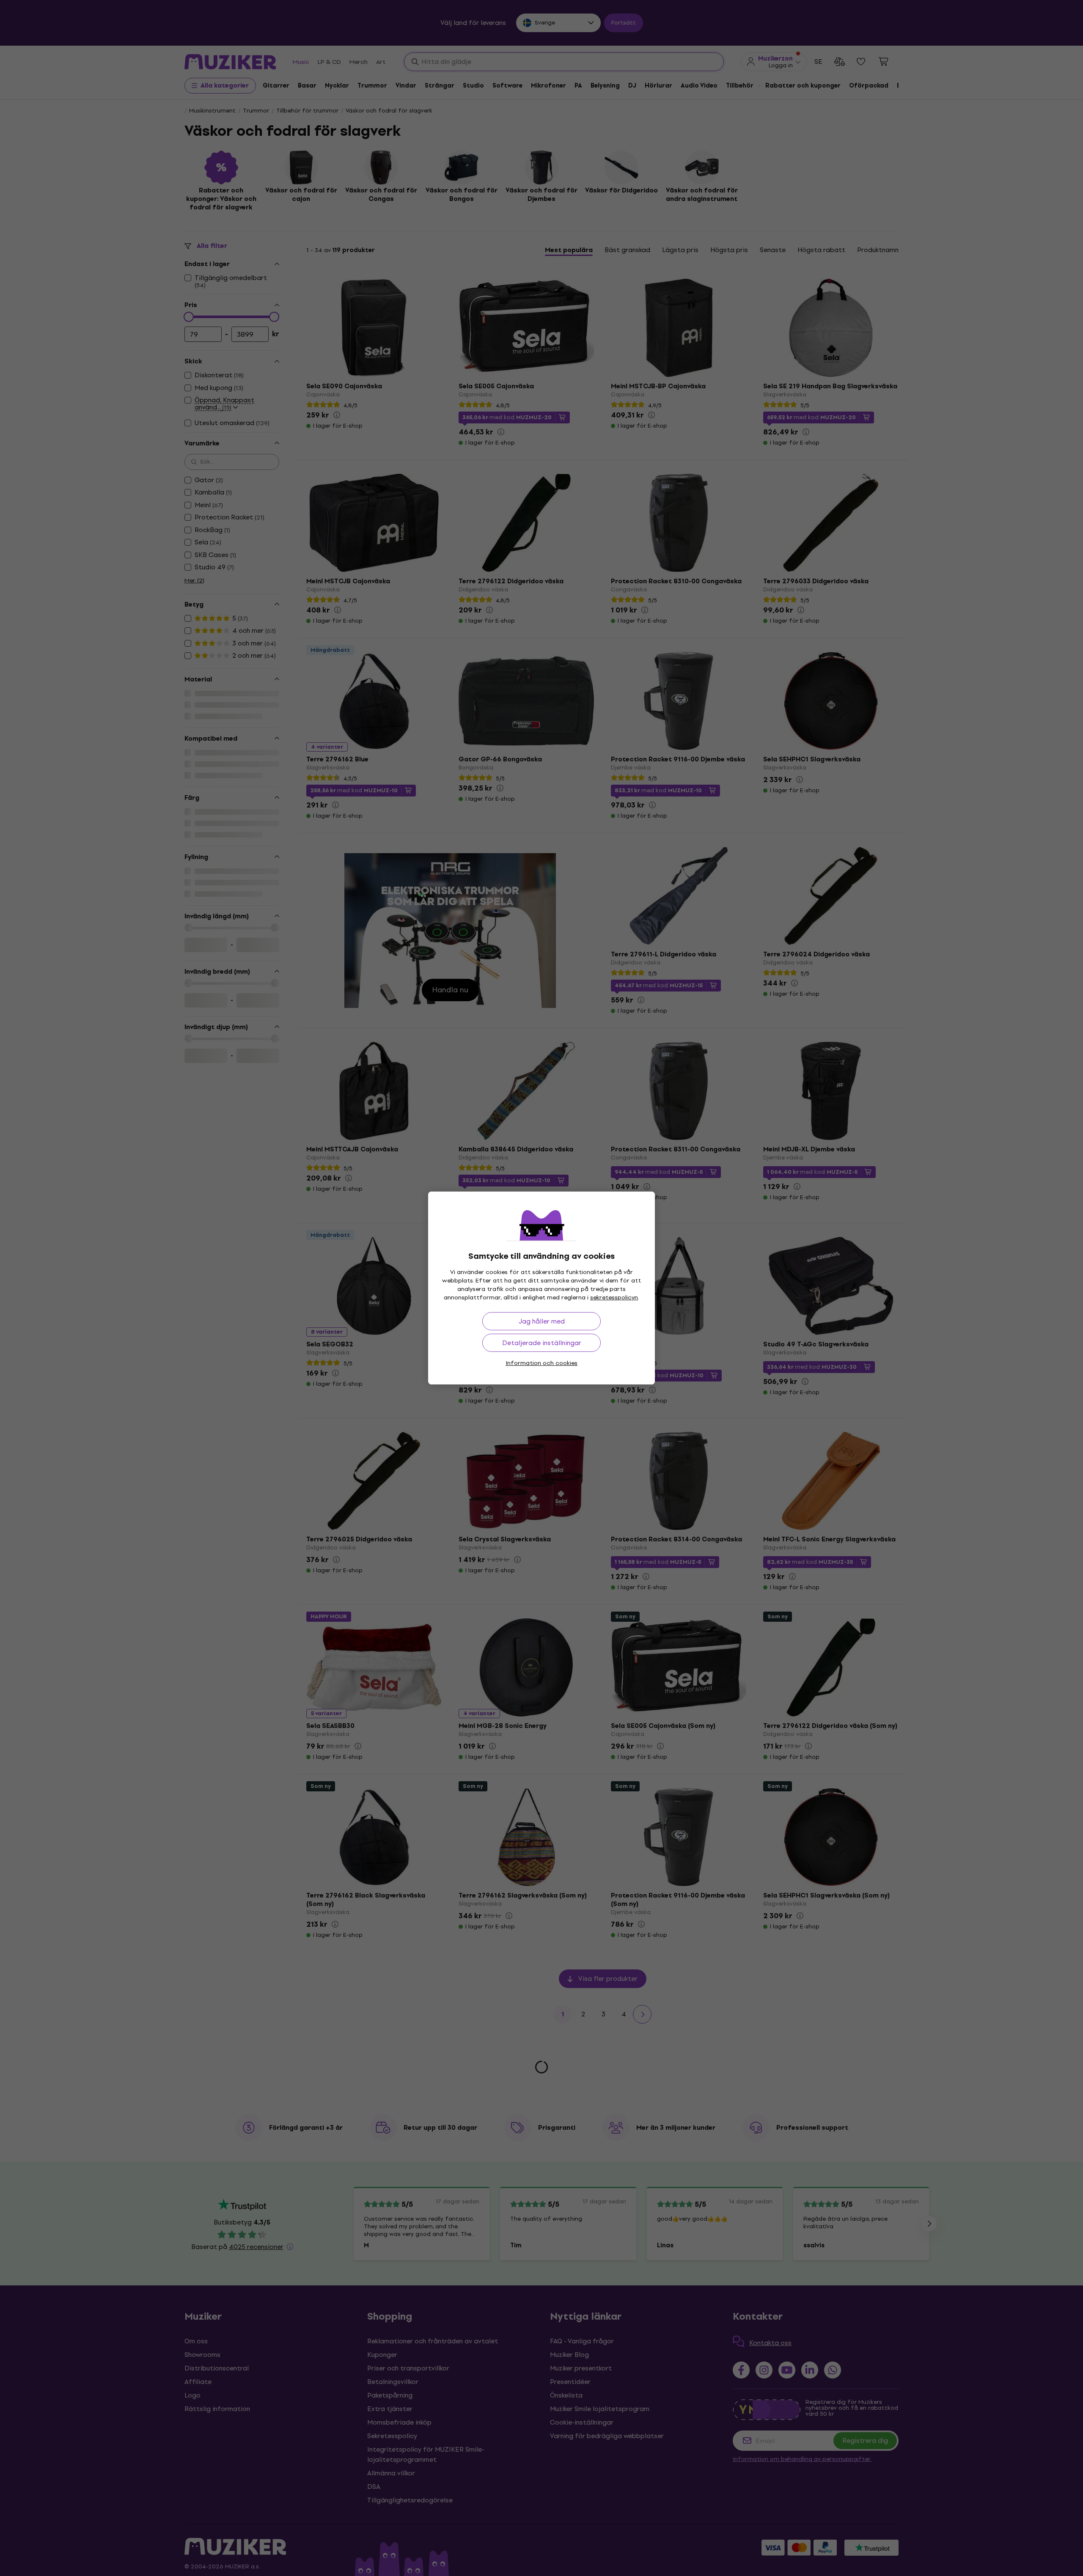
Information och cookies (541, 1363)
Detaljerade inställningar (542, 1343)
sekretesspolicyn (614, 1298)
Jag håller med (542, 1321)
